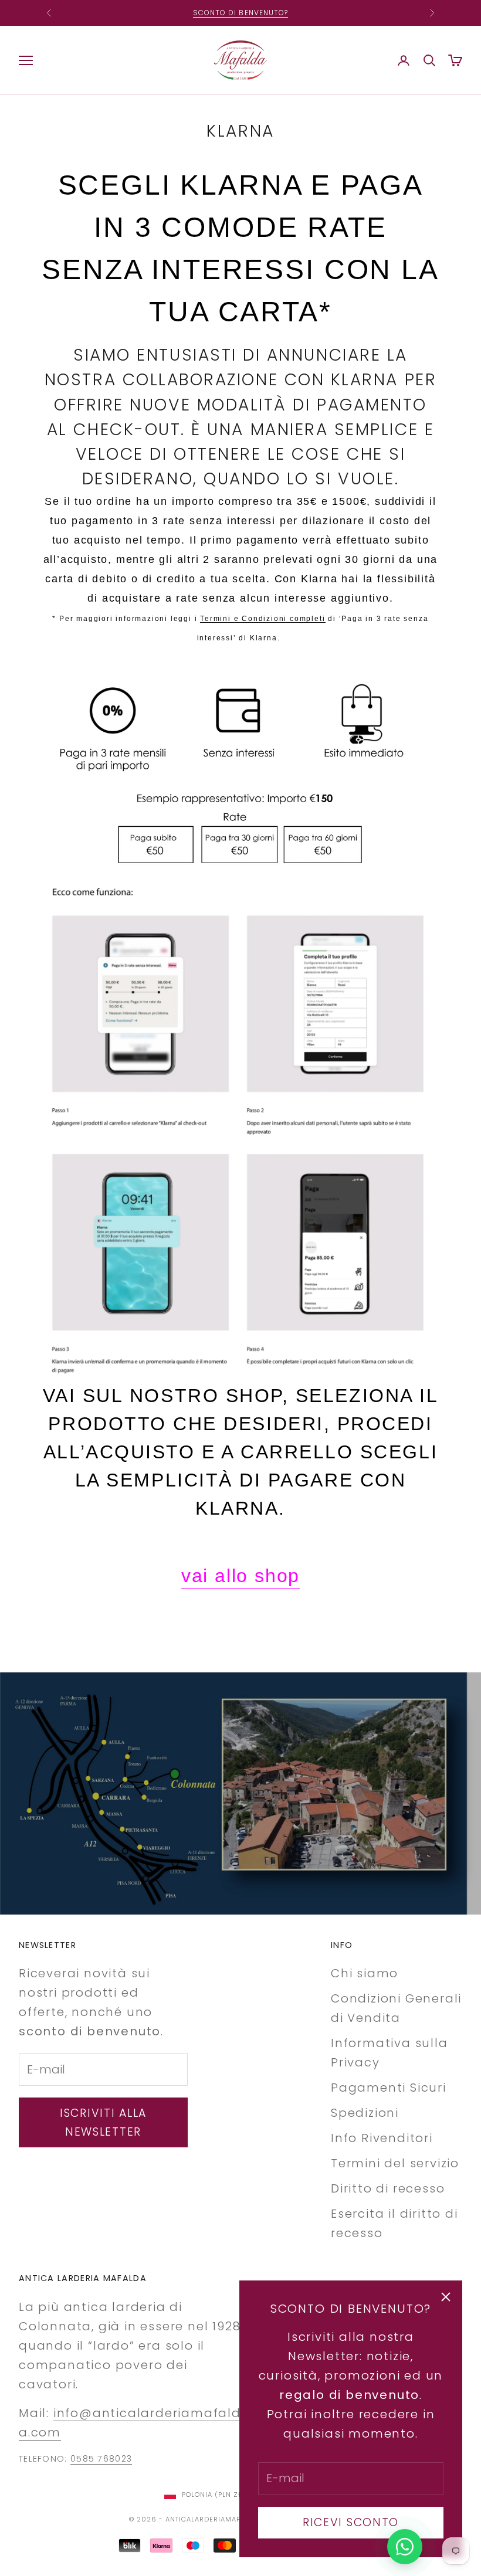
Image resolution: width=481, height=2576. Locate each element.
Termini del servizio (395, 2163)
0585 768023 (101, 2459)
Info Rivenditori (382, 2138)
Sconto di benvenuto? (241, 13)
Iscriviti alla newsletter (103, 2122)
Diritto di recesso (388, 2188)
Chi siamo (365, 1973)
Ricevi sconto (351, 2522)
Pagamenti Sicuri (389, 2088)
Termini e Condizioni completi (262, 619)
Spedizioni (365, 2113)
